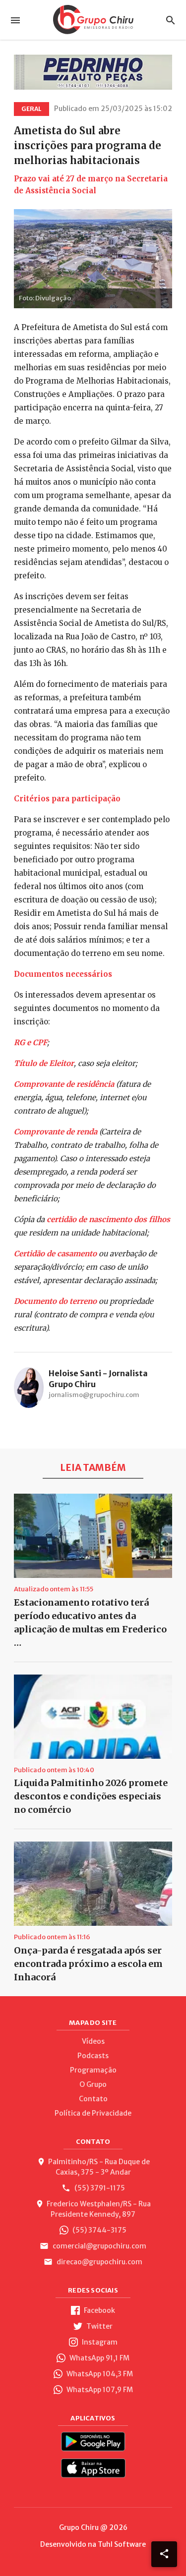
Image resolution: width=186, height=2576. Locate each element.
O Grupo (93, 2084)
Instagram (99, 2342)
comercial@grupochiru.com (99, 2246)
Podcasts (93, 2056)
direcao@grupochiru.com (99, 2262)
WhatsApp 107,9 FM (99, 2390)
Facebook (99, 2310)
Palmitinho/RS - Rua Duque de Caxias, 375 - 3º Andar (99, 2167)
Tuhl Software (122, 2544)
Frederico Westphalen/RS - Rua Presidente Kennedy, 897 (99, 2209)
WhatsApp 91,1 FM (99, 2358)
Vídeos (93, 2041)
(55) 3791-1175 (99, 2188)
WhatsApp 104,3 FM (99, 2374)
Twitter (99, 2326)
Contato (93, 2099)
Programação (93, 2070)
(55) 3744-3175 (99, 2230)
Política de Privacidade (93, 2113)
